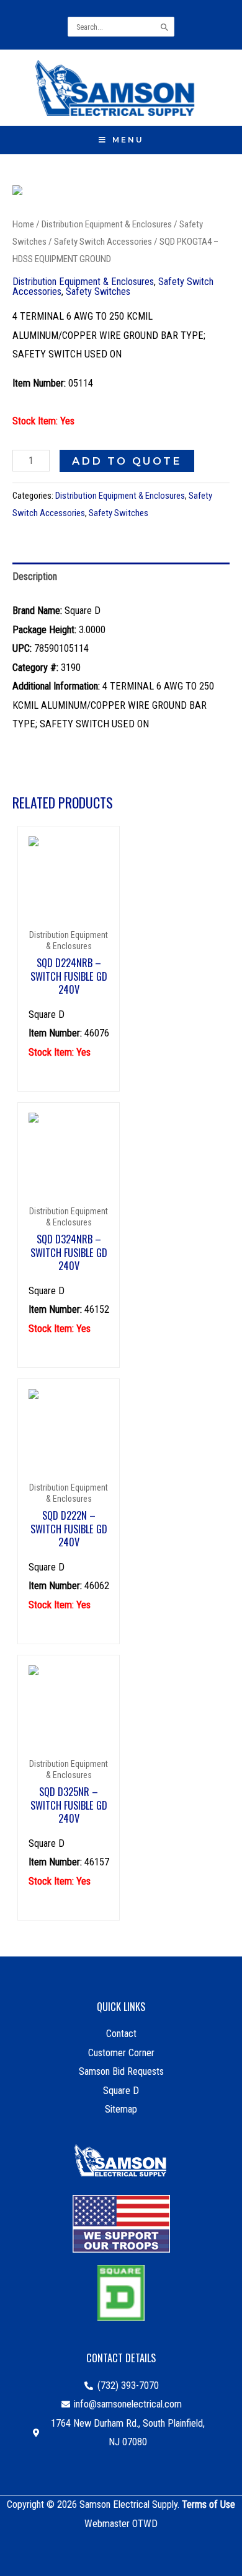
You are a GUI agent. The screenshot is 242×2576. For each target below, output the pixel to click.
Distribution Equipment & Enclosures (107, 224)
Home (23, 224)
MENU (128, 140)
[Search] (166, 27)
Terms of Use (208, 2504)
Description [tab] (35, 576)
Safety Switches (98, 291)
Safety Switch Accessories (103, 242)
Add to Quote (127, 461)
